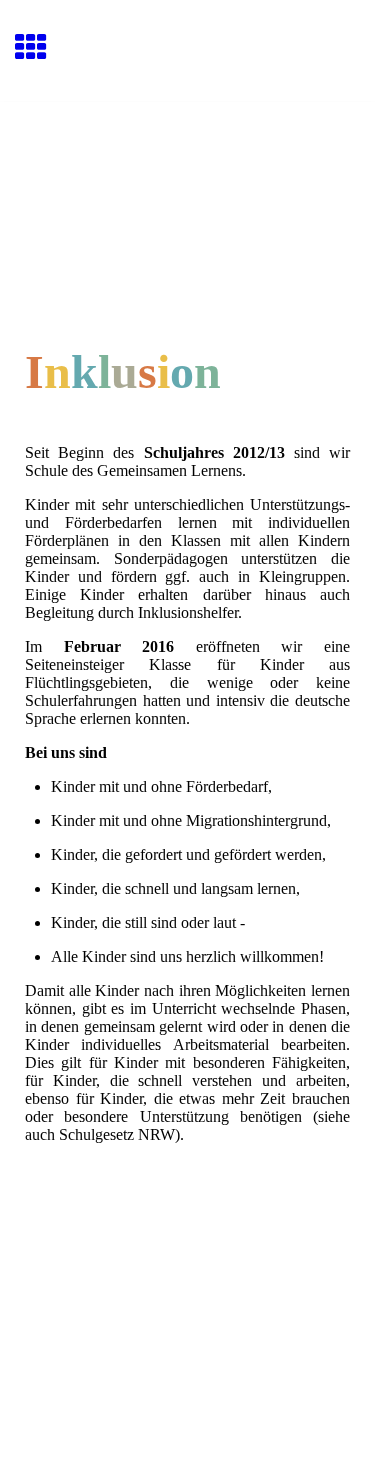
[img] (187, 186)
